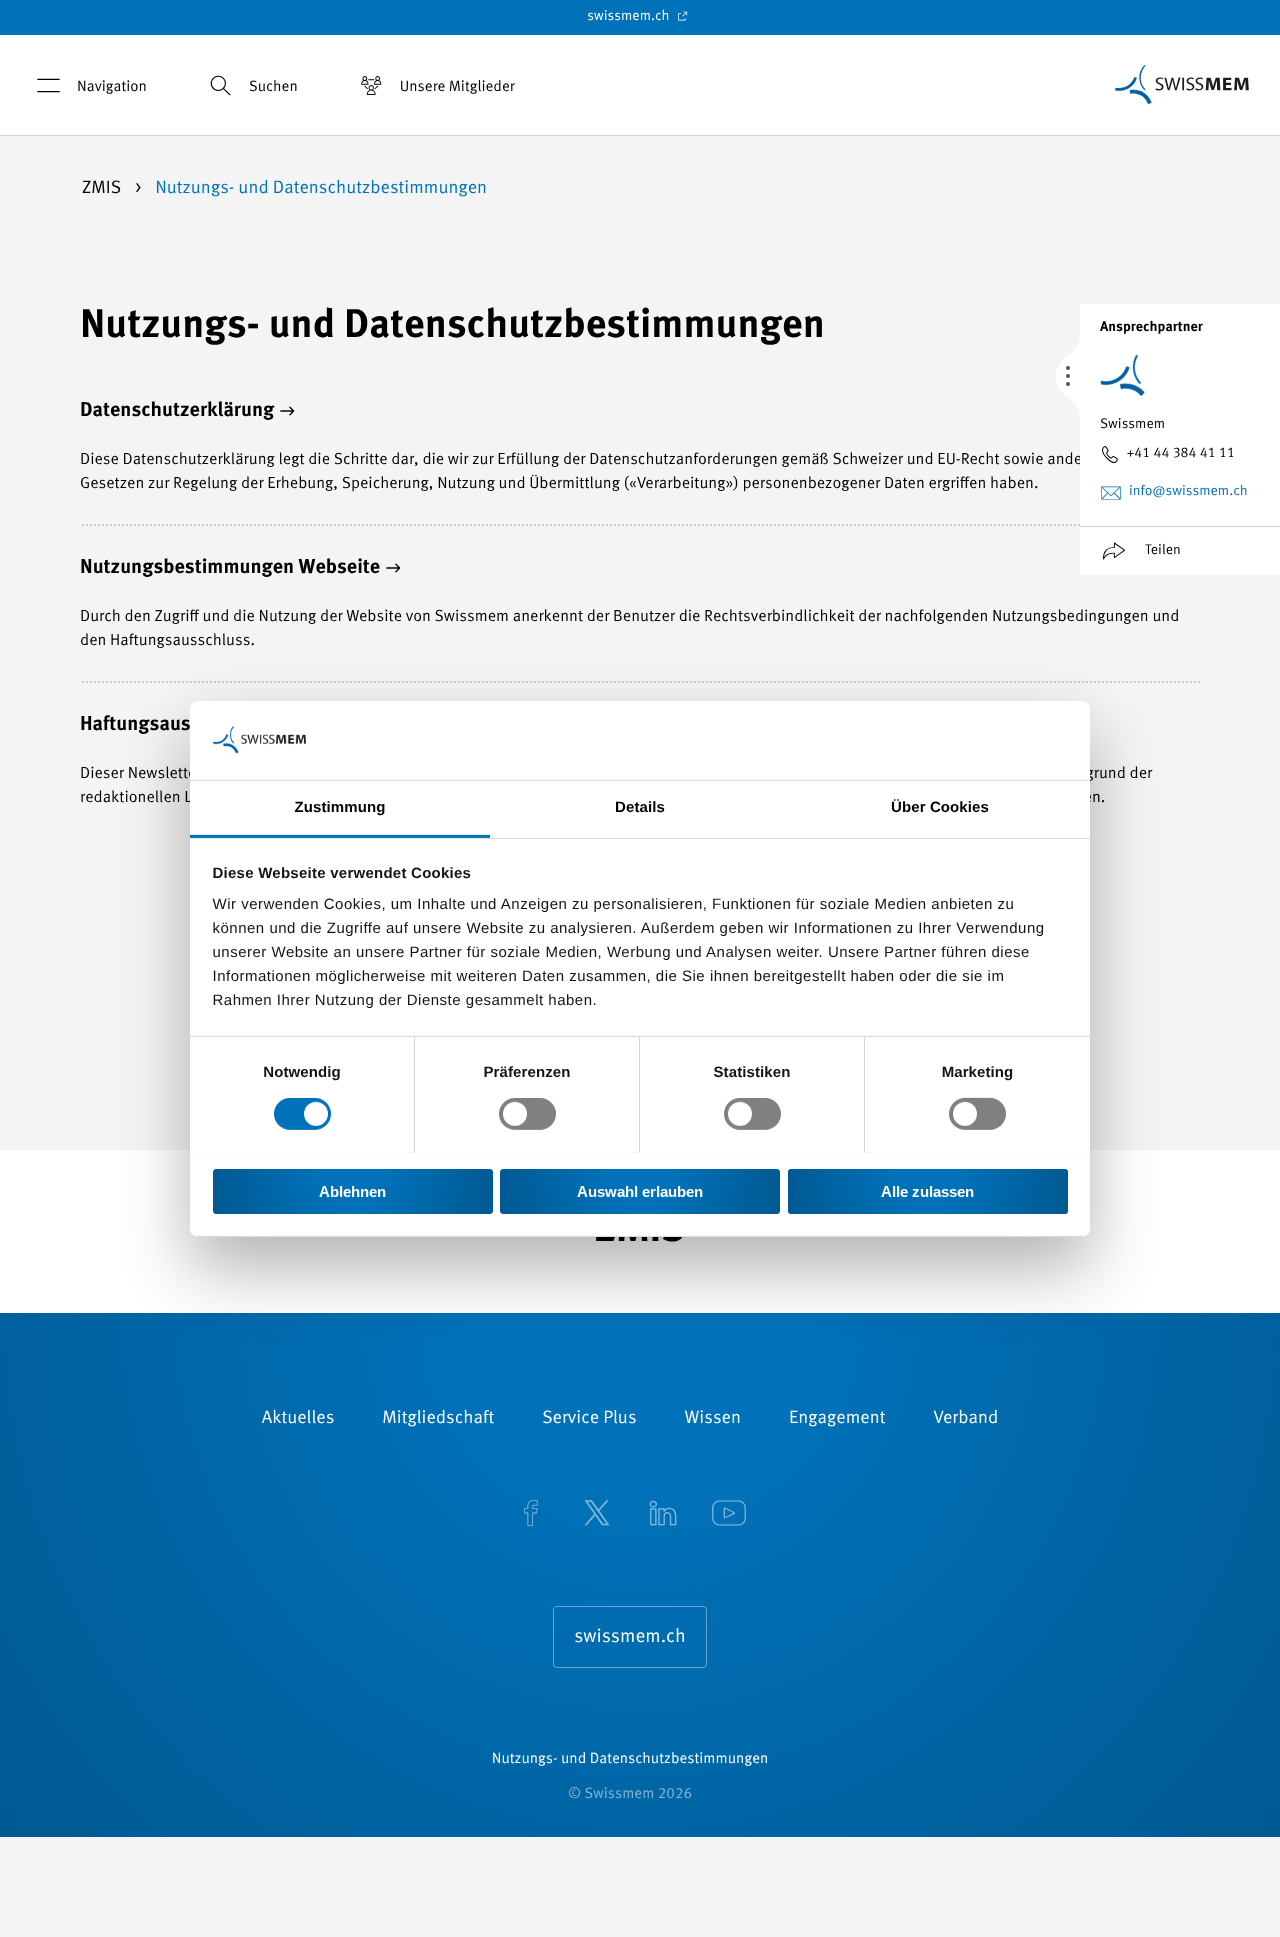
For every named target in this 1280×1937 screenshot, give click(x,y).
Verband (965, 1419)
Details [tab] (640, 806)
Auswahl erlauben (640, 1190)
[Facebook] (531, 1515)
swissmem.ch (629, 17)
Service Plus (589, 1419)
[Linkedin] (663, 1515)
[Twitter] (597, 1515)
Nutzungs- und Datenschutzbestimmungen (630, 1759)
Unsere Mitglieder (457, 87)
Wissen (713, 1419)
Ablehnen (352, 1190)
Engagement (837, 1419)
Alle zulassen (927, 1190)
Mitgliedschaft (438, 1419)
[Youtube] (729, 1515)
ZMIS (103, 189)
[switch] (527, 1114)
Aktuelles (298, 1419)
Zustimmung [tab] (340, 806)
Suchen (273, 87)
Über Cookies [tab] (940, 806)
